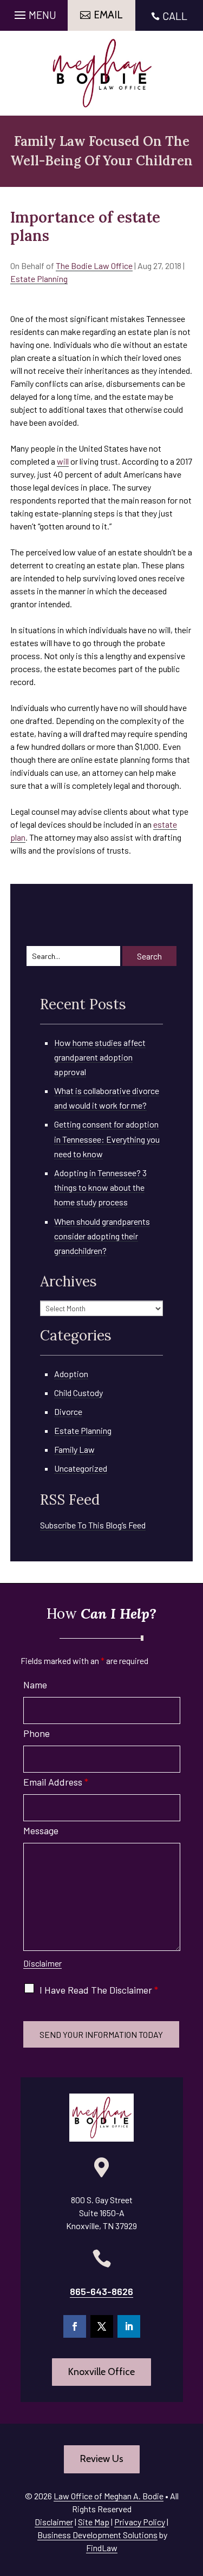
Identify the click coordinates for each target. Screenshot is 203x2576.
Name (35, 1685)
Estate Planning (39, 279)
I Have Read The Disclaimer (99, 1990)
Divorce (68, 1411)
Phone (37, 1733)
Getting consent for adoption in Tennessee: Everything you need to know (107, 1139)
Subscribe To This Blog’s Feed (93, 1525)
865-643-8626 (101, 2291)
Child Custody (78, 1393)
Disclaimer (42, 1963)
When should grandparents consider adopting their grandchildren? (102, 1236)
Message (41, 1830)
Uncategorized (81, 1468)
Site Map (94, 2522)
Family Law (74, 1449)
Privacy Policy (140, 2522)
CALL (175, 16)
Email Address (56, 1782)
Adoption (71, 1374)
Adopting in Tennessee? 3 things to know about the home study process (100, 1187)
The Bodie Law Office (94, 266)
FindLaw (102, 2548)
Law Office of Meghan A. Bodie (109, 2496)
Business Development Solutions (97, 2535)
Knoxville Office (101, 2372)
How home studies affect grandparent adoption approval (100, 1057)
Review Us (102, 2459)
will (63, 461)
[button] (34, 12)
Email (108, 15)
